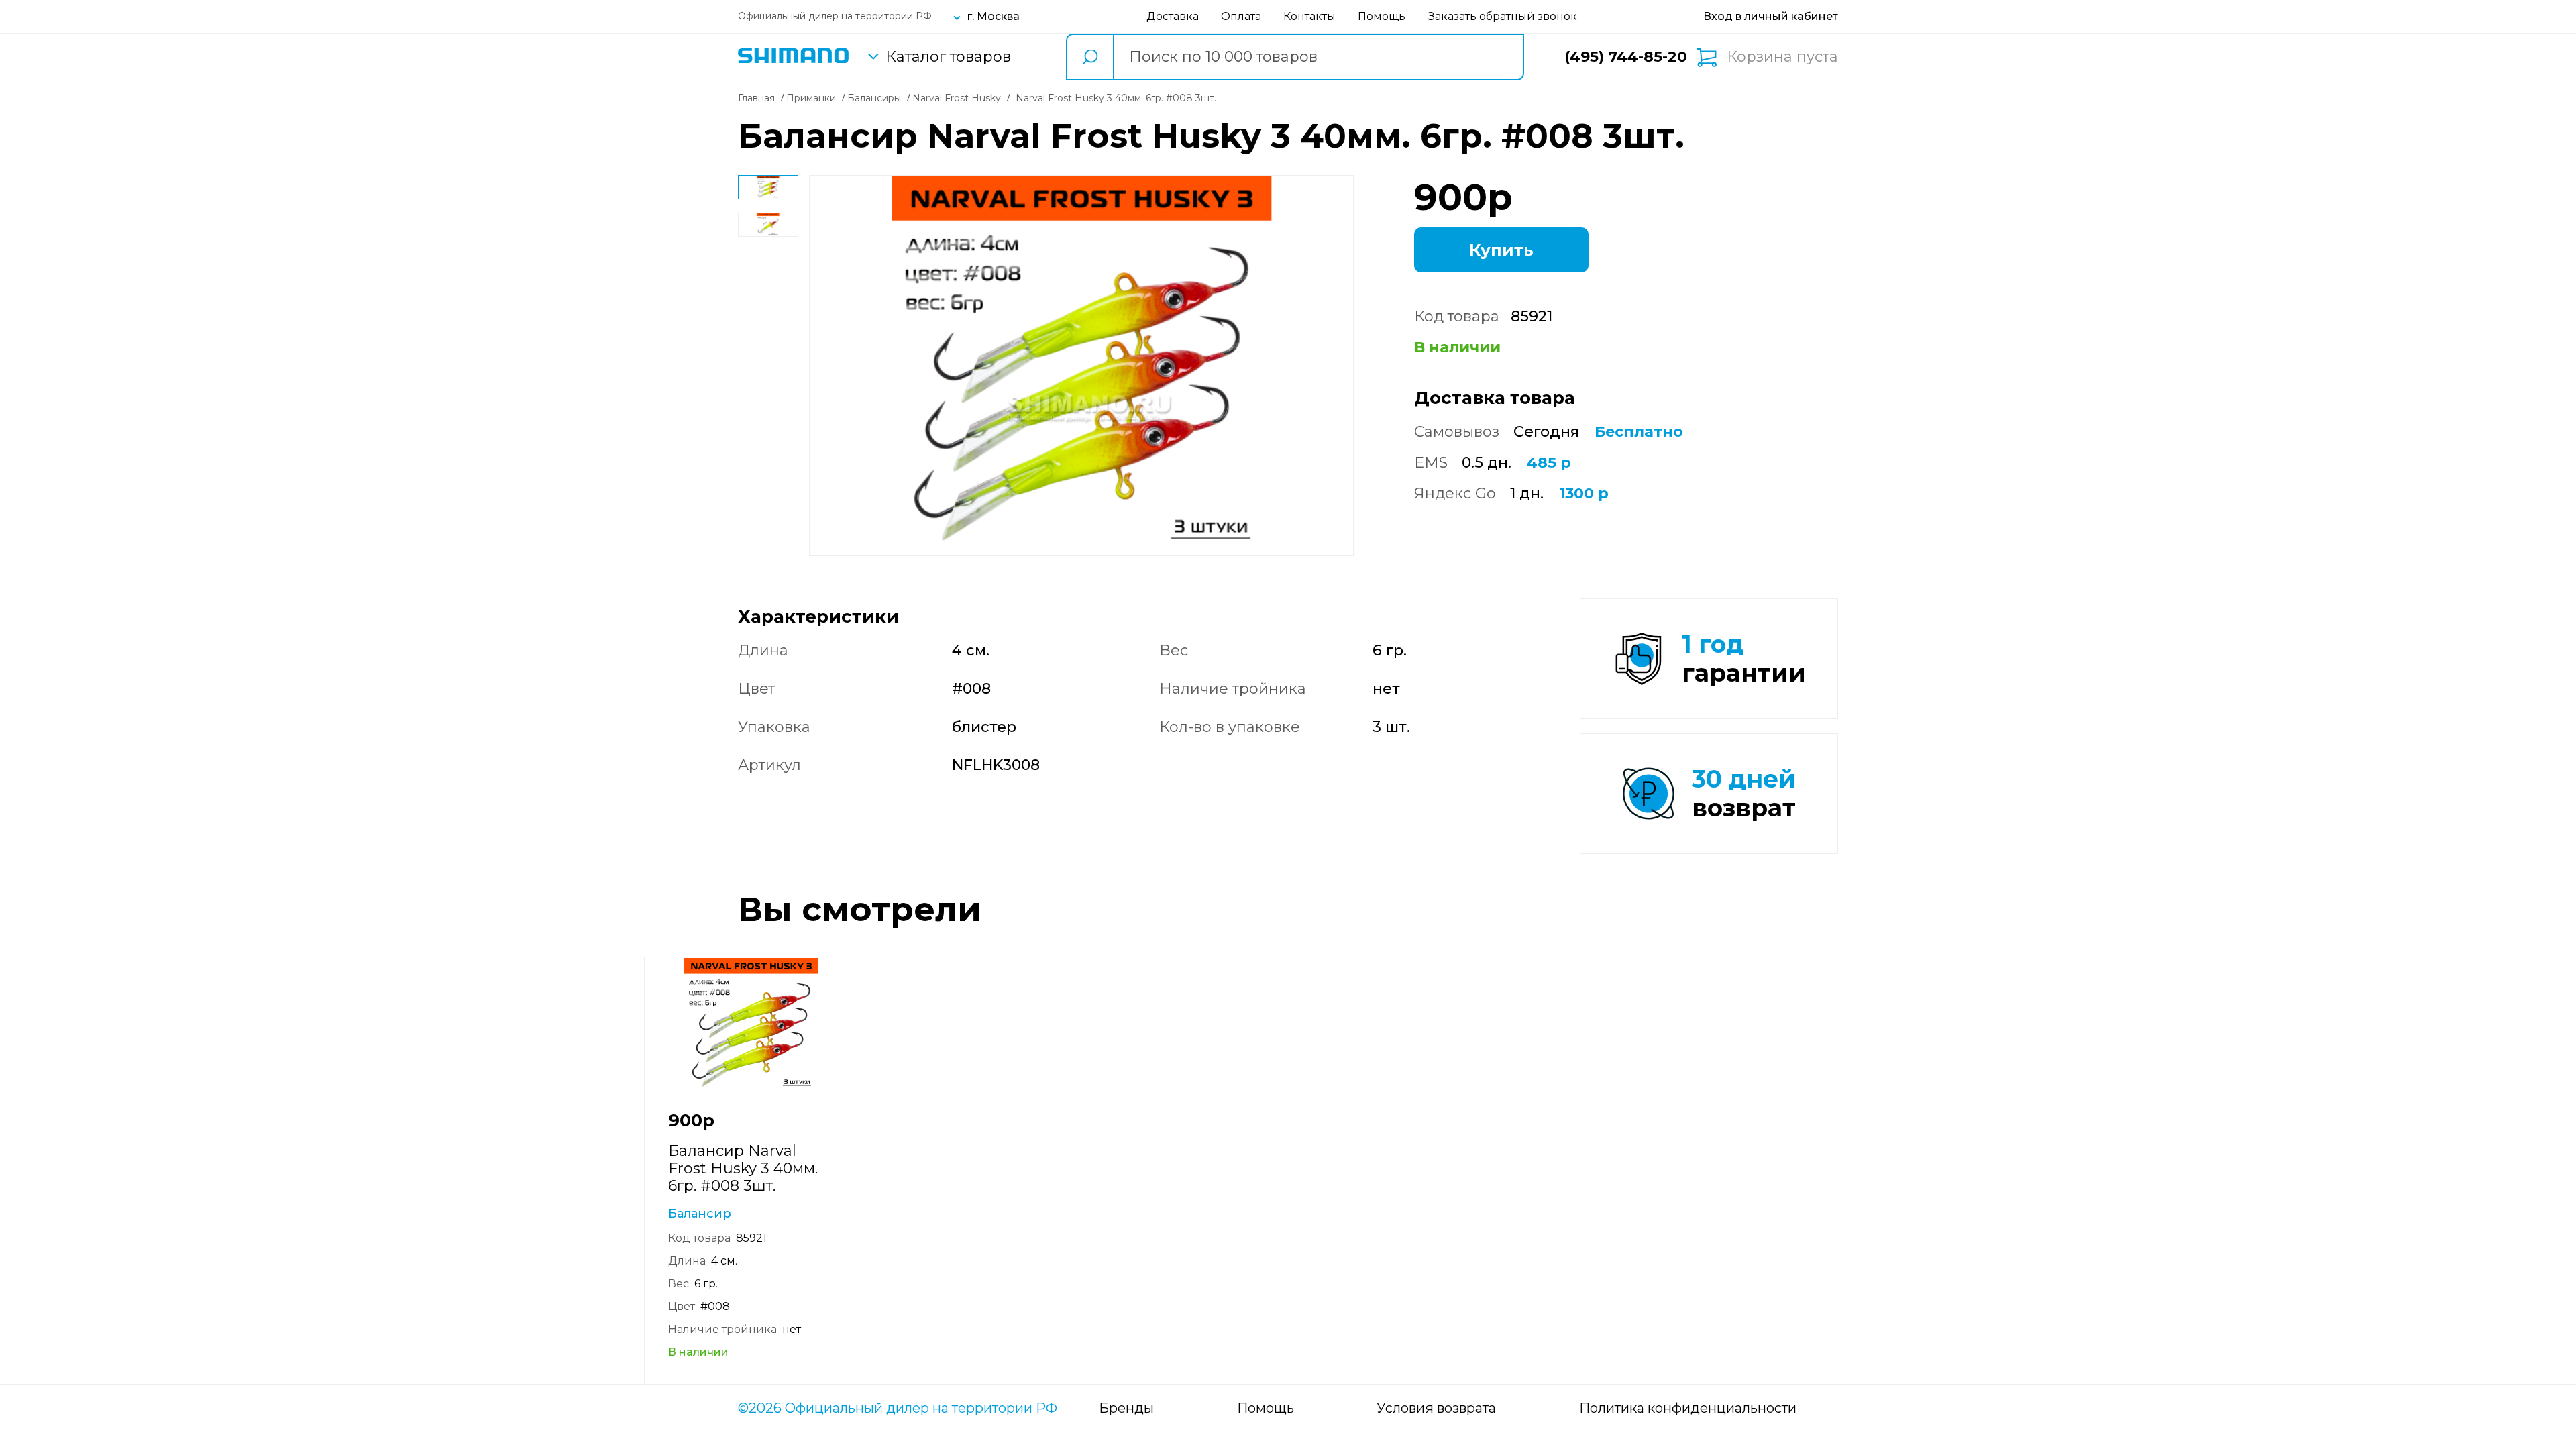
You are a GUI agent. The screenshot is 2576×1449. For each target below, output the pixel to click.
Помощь (1382, 16)
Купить (1501, 250)
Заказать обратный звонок (1503, 16)
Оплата (1241, 16)
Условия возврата (1436, 1408)
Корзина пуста (1782, 57)
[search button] (1089, 57)
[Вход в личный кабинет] (1771, 16)
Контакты (1309, 16)
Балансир (700, 1214)
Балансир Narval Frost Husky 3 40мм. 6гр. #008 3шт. (743, 1168)
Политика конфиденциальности (1688, 1408)
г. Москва (994, 16)
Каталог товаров (948, 57)
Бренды (1126, 1408)
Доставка (1173, 16)
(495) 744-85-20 (1626, 57)
